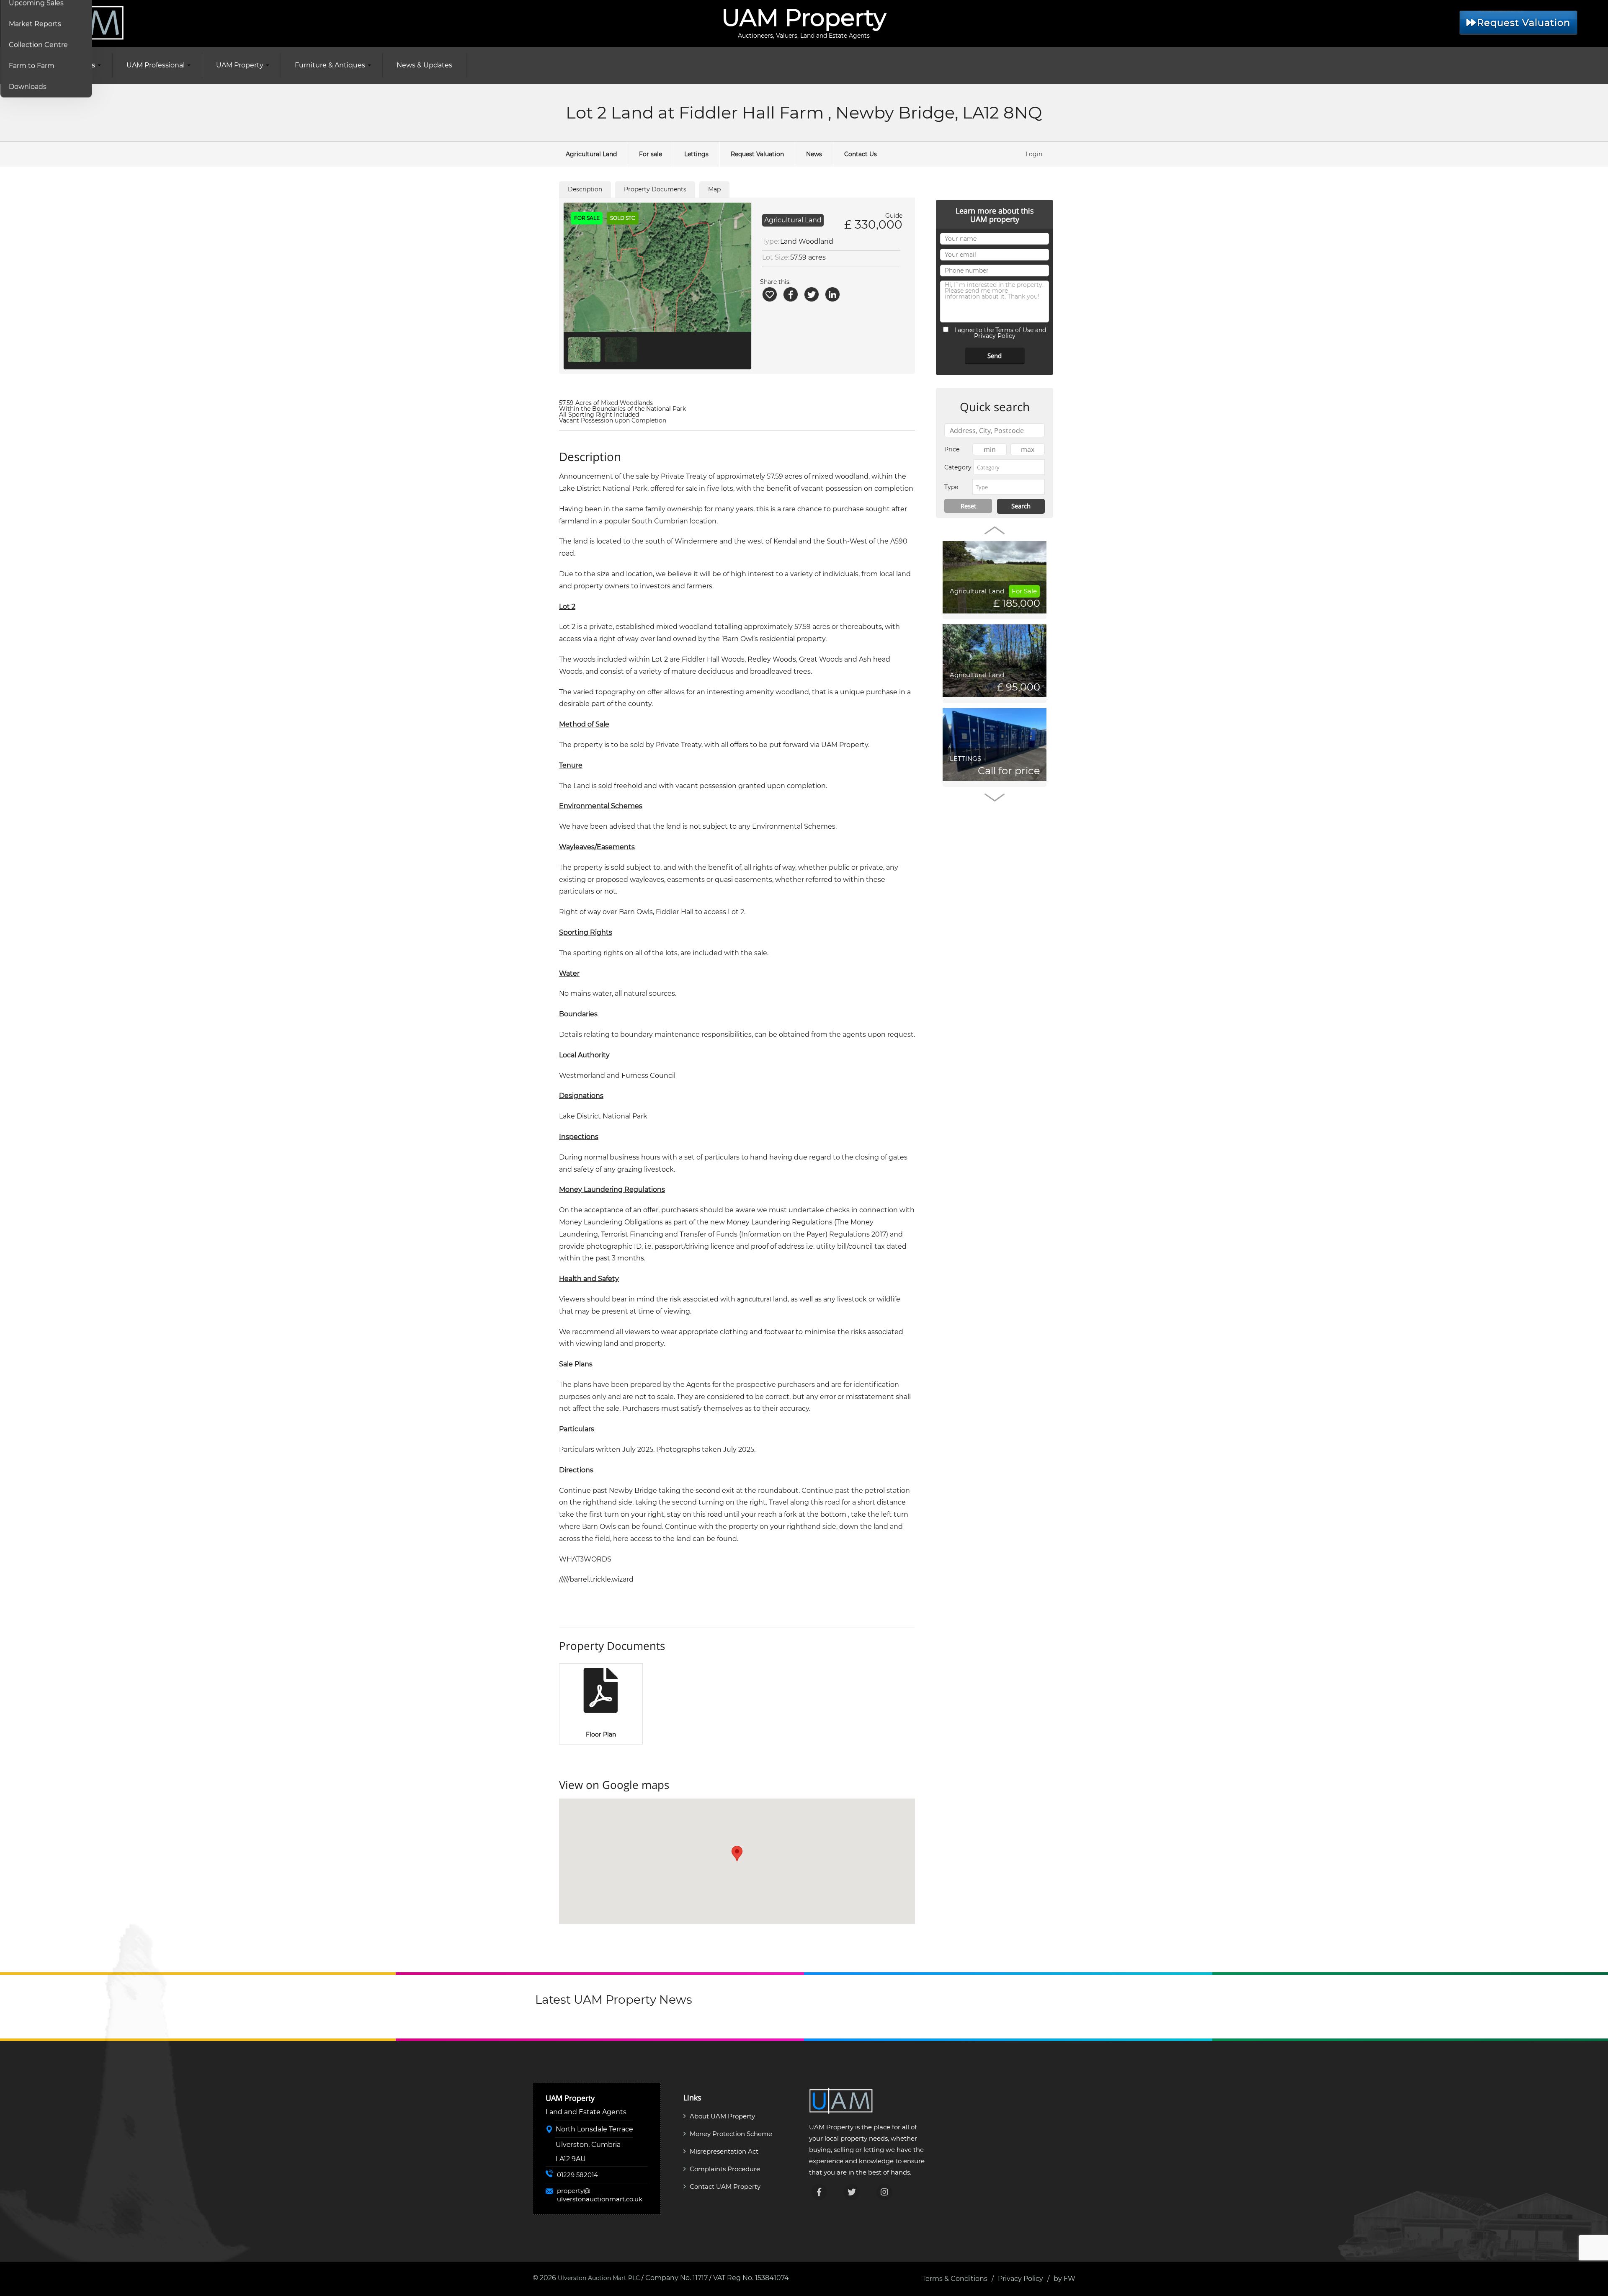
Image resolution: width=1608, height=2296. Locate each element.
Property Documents (655, 189)
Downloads (28, 86)
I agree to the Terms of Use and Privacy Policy (999, 333)
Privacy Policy (1020, 2279)
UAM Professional (156, 65)
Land (789, 241)
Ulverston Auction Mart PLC (599, 2278)
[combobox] (1009, 467)
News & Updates (424, 65)
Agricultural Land (591, 154)
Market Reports (35, 24)
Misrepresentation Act (724, 2151)
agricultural (754, 1299)
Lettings (696, 154)
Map (714, 189)
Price (952, 449)
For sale (651, 154)
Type (951, 487)
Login (1034, 154)
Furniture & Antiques (330, 65)
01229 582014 (577, 2175)
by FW (1064, 2279)
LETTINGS (965, 759)
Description (585, 189)
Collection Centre (38, 45)
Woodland (816, 241)
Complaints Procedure (725, 2169)
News (814, 154)
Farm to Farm (32, 66)
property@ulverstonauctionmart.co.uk (600, 2195)
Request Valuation (1524, 23)
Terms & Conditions (955, 2279)
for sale (687, 489)
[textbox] (1009, 467)
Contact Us (861, 154)
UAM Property (240, 65)
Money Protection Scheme (731, 2134)
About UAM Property (722, 2116)
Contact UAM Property (725, 2186)
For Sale (1024, 591)
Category (958, 467)
